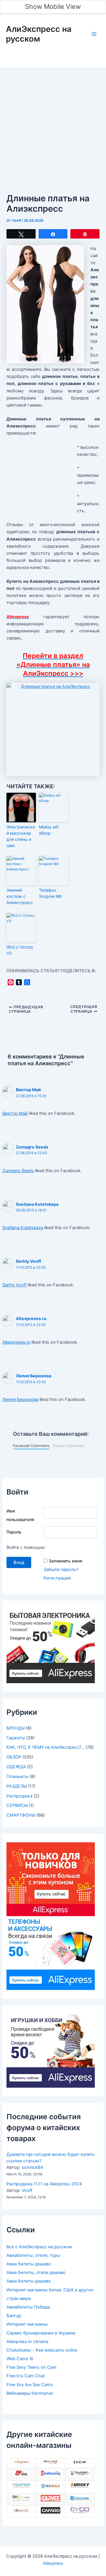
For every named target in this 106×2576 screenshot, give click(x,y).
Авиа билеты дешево (29, 2264)
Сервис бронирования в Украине (41, 2333)
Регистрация (57, 1578)
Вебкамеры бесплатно (30, 2393)
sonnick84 (32, 2167)
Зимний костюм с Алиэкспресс (20, 896)
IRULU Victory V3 (20, 950)
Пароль (14, 1532)
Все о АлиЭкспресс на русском (39, 2247)
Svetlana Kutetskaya (37, 1204)
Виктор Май (28, 1090)
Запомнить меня (65, 1561)
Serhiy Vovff (28, 1261)
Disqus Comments (68, 1446)
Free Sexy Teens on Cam (32, 2367)
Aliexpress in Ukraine (27, 2342)
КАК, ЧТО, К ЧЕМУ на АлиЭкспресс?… (45, 1747)
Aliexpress (53, 2563)
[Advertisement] (53, 124)
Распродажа (19, 1796)
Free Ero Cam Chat (26, 2376)
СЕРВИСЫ (17, 1805)
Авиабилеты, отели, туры (33, 2255)
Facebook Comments (31, 1446)
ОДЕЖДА (16, 1767)
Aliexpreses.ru (31, 1318)
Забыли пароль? (61, 1570)
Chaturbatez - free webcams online (42, 2350)
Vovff (27, 2190)
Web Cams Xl (20, 2359)
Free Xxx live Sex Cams (30, 2385)
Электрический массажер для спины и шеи (21, 836)
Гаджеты (16, 1738)
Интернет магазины (27, 2324)
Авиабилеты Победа (28, 2307)
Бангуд (14, 2316)
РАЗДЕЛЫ (17, 1786)
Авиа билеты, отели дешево (36, 2272)
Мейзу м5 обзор (49, 830)
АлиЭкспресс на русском (39, 34)
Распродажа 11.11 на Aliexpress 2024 (44, 2184)
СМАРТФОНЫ (21, 1815)
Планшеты (18, 1776)
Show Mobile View (53, 6)
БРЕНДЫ (16, 1728)
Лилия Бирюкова (34, 1376)
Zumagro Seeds (32, 1147)
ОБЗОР (14, 1757)
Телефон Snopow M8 (50, 893)
